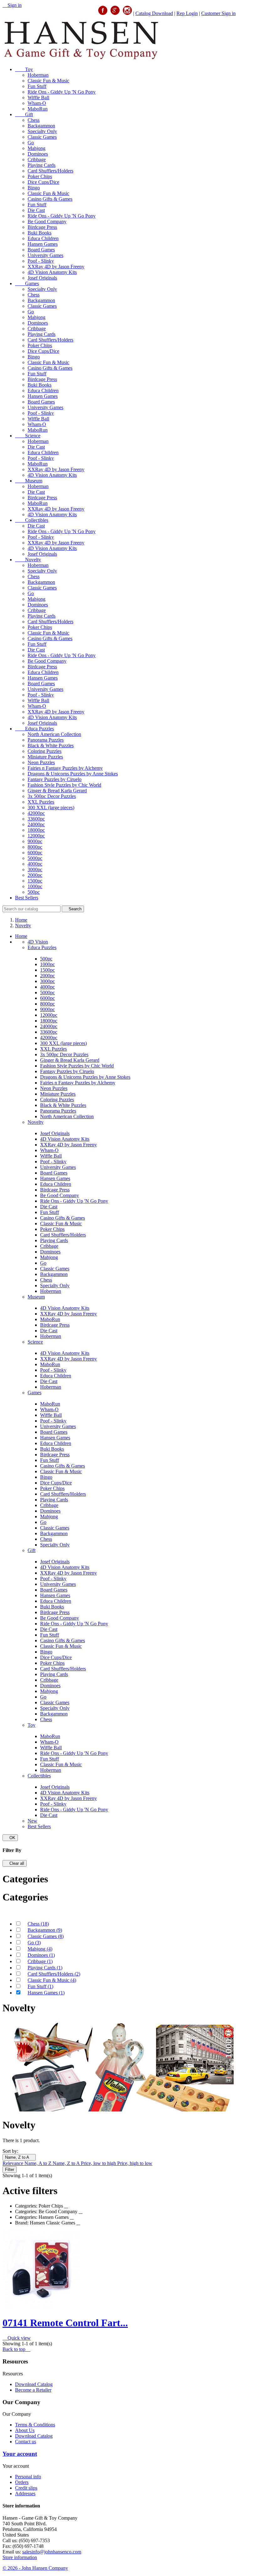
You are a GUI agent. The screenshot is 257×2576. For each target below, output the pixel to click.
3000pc (35, 869)
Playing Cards (42, 165)
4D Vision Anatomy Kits (52, 272)
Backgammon (41, 126)
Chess (34, 120)
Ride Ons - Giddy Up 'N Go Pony (62, 92)
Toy (24, 69)
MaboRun (38, 109)
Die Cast (36, 210)
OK (10, 1838)
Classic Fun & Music (48, 81)
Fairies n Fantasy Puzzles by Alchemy (65, 768)
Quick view (17, 2338)
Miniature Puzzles (45, 757)
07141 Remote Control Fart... (65, 2323)
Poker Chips (40, 176)
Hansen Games (43, 244)
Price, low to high (99, 2163)
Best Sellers (27, 898)
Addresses (25, 2494)
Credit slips (26, 2488)
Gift (24, 114)
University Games (45, 255)
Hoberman (38, 75)
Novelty (28, 560)
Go (31, 143)
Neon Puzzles (41, 762)
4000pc (35, 864)
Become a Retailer (33, 2390)
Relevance (13, 2163)
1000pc (35, 886)
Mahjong (37, 148)
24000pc (36, 824)
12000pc (36, 836)
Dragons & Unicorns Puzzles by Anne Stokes (73, 774)
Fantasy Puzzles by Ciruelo (55, 779)
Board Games (41, 250)
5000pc (35, 858)
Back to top (16, 2349)
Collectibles (32, 520)
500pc (34, 892)
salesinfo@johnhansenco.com (52, 2552)
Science (28, 436)
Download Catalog (34, 2384)
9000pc (35, 841)
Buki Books (39, 233)
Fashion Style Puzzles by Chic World (64, 785)
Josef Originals (42, 278)
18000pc (36, 830)
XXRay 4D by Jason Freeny (56, 267)
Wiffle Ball (38, 98)
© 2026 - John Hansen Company (35, 2568)
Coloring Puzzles (45, 751)
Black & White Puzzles (51, 746)
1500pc (35, 881)
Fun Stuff (37, 86)
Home (21, 936)
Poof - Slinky (41, 261)
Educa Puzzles (34, 729)
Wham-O (37, 103)
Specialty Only (42, 131)
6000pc (35, 853)
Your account (20, 2454)
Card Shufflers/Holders (50, 171)
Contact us (26, 2442)
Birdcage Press (42, 227)
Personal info (28, 2477)
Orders (22, 2482)
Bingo (34, 188)
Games (27, 283)
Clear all (15, 1863)
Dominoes (38, 154)
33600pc (36, 819)
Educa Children (43, 238)
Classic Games (42, 137)
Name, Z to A (19, 2157)
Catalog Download (154, 13)
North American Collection (54, 734)
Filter (10, 2170)
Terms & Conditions (35, 2425)
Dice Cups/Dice (43, 182)
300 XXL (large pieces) (51, 807)
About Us (25, 2430)
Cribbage (37, 159)
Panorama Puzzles (46, 740)
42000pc (36, 813)
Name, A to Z (39, 2163)
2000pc (35, 875)
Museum (29, 481)
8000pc (35, 847)
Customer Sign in (218, 13)
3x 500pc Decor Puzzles (52, 796)
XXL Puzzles (41, 802)
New (32, 1821)
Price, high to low (135, 2163)
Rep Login (187, 13)
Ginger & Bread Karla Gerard (57, 791)
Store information (20, 2557)
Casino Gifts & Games (50, 199)
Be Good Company (47, 221)
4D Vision (38, 942)
